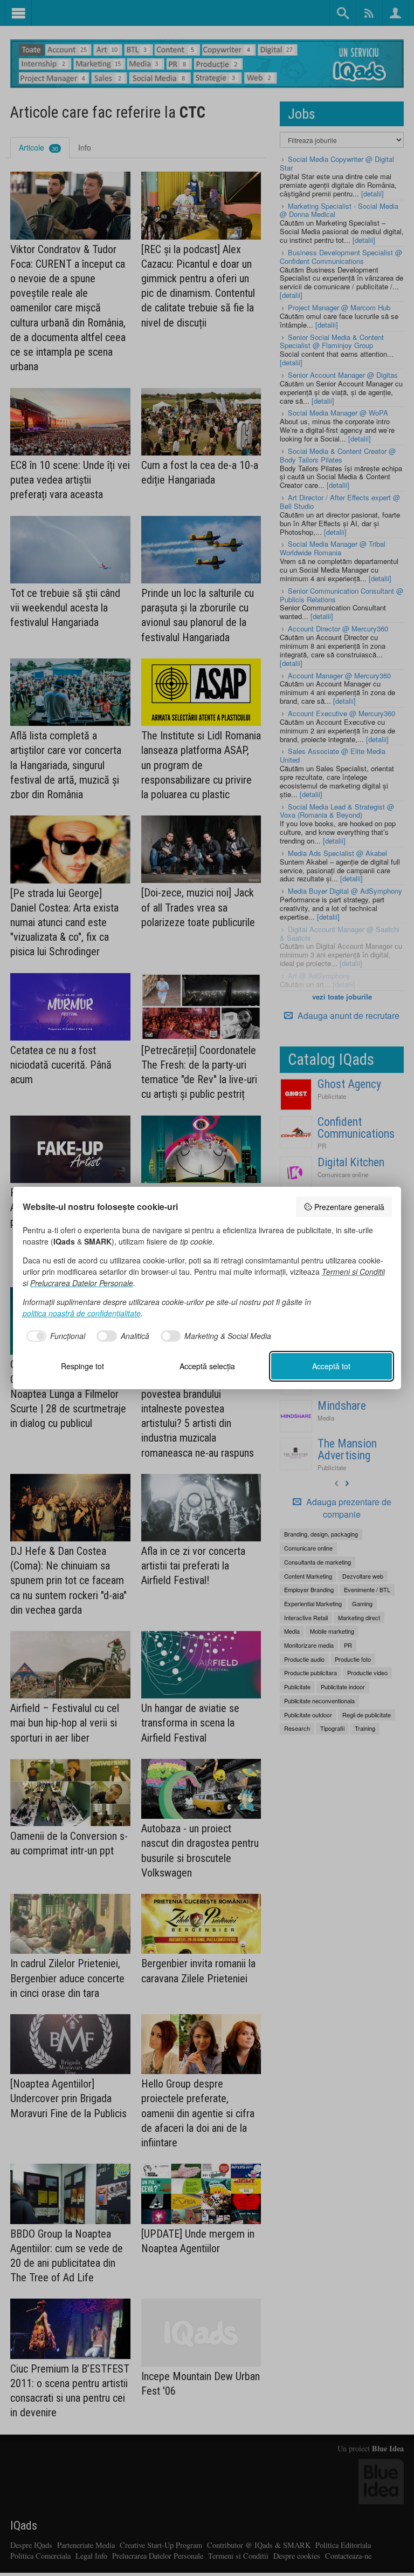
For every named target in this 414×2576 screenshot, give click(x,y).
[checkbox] (54, 1336)
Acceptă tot (331, 1366)
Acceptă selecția (207, 1366)
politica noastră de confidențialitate (82, 1313)
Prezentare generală (349, 1207)
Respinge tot (82, 1366)
